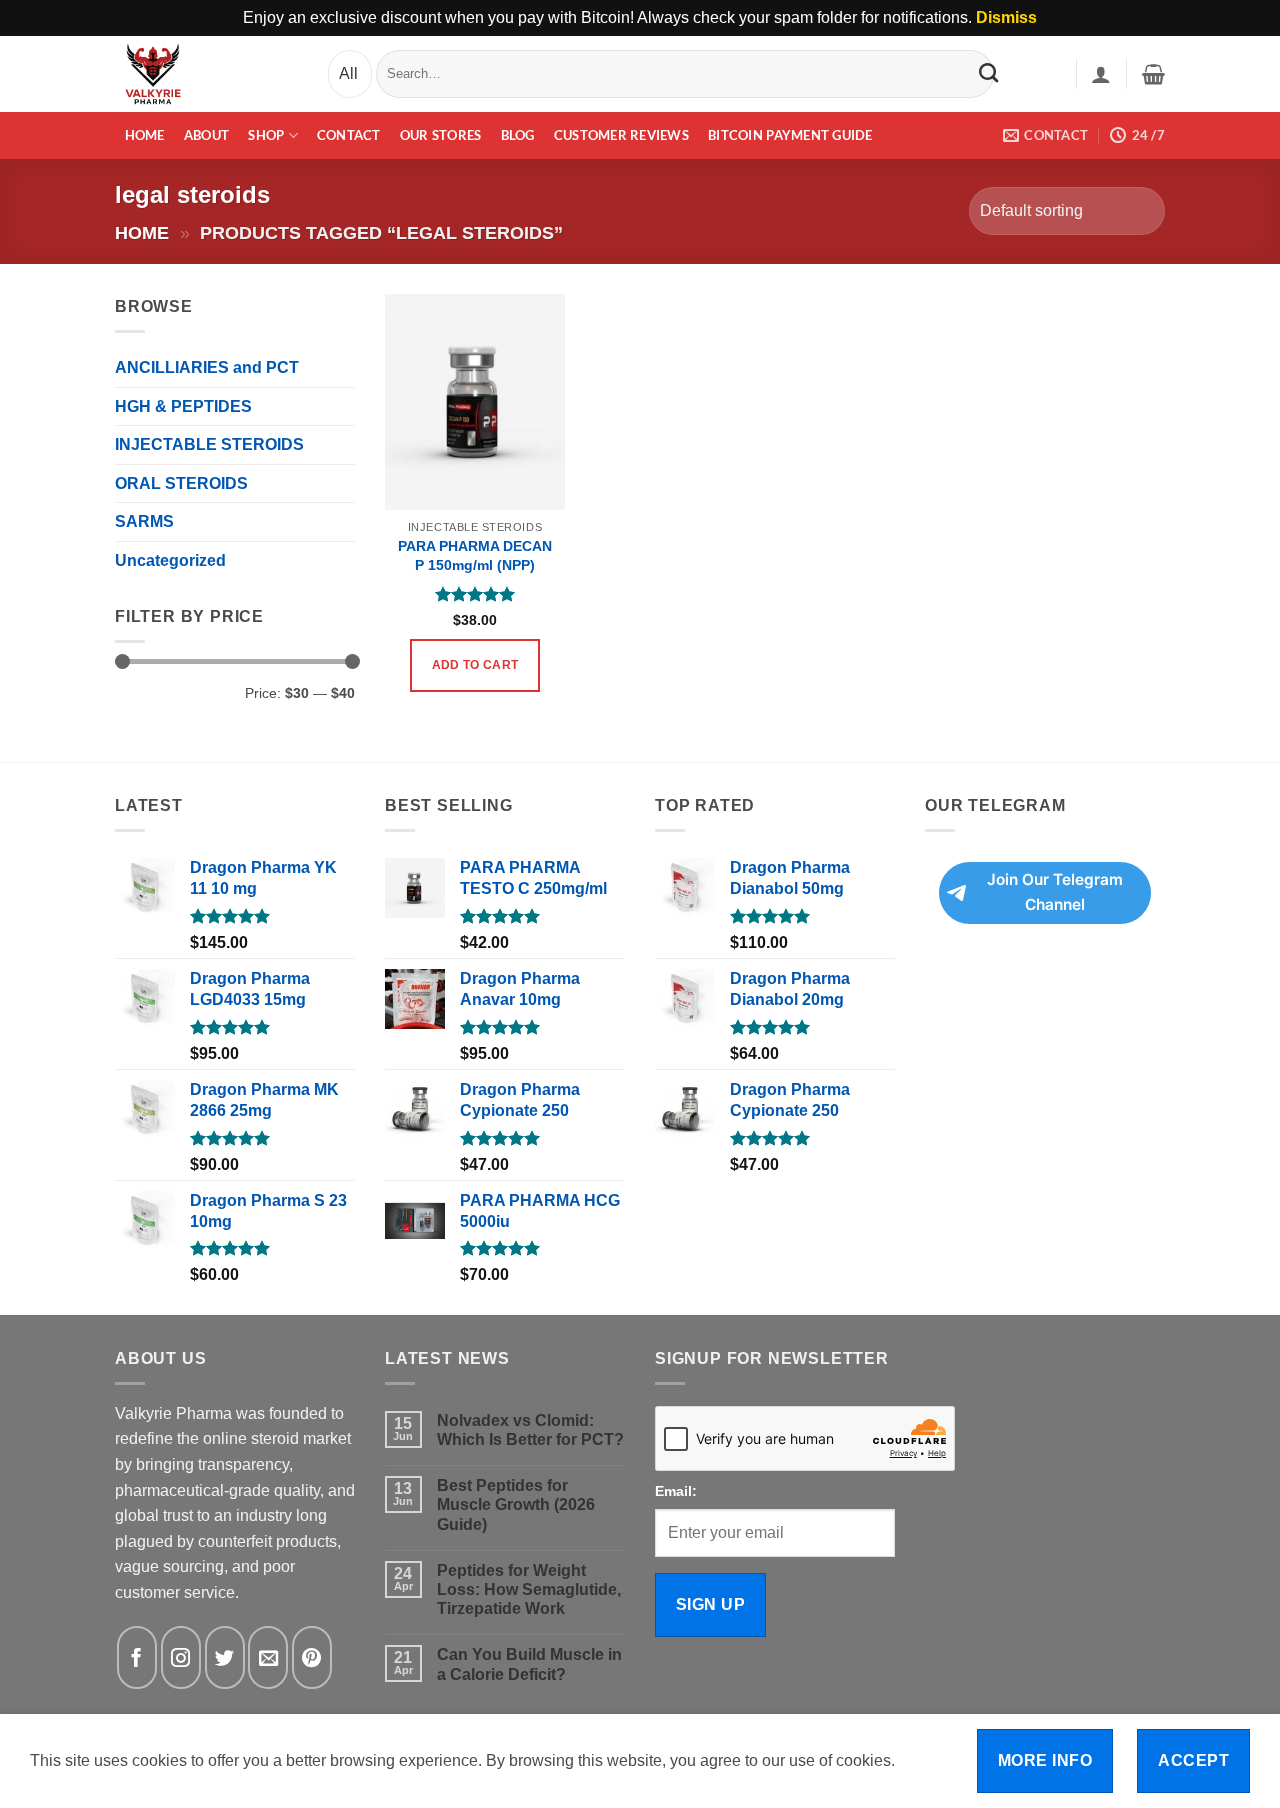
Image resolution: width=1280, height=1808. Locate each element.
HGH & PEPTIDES (183, 406)
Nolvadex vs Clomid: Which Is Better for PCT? (530, 1430)
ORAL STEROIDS (181, 483)
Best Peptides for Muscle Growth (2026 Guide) (516, 1504)
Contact (349, 135)
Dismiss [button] (1006, 17)
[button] (1101, 74)
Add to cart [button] (475, 665)
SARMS (144, 521)
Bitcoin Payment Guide (790, 135)
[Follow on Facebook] (137, 1657)
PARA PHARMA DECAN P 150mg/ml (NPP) (475, 555)
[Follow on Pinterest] (312, 1657)
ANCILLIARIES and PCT (207, 367)
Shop (266, 135)
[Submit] (988, 73)
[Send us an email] (268, 1657)
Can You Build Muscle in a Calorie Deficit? (529, 1664)
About (206, 135)
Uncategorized (170, 560)
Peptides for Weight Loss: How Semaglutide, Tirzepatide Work (529, 1589)
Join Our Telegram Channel (1055, 892)
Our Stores (441, 135)
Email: (676, 1491)
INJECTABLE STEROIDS (209, 444)
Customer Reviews (621, 135)
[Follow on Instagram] (181, 1657)
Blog (518, 135)
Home (145, 135)
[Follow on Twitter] (225, 1657)
